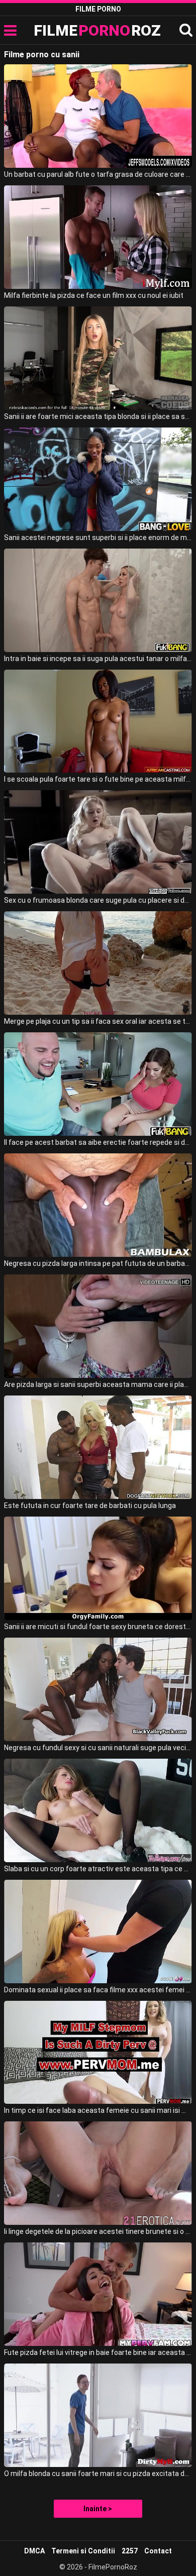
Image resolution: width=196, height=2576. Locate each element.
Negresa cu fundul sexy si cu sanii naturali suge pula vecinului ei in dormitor (98, 1748)
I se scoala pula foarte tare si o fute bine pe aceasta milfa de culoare (98, 779)
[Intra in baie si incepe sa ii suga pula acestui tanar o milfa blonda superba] (98, 600)
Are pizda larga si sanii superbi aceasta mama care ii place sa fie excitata (98, 1384)
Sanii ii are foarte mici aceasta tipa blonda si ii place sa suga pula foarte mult (98, 416)
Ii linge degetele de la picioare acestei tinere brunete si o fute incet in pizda (98, 2231)
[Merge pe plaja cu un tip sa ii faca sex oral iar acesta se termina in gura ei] (98, 963)
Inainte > (98, 2509)
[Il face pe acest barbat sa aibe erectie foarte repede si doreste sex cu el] (98, 1084)
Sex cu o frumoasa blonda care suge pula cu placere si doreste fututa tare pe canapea (98, 900)
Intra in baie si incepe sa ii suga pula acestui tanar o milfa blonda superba (98, 659)
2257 (130, 2551)
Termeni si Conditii (83, 2551)
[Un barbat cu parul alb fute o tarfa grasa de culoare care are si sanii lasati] (98, 116)
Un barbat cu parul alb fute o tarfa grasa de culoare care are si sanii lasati (98, 174)
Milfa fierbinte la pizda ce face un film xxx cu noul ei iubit (94, 295)
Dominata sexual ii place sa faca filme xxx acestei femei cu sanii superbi (98, 1990)
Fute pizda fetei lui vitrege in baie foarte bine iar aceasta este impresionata (98, 2352)
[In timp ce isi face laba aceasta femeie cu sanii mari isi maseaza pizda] (98, 2053)
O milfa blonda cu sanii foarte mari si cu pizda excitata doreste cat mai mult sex (98, 2474)
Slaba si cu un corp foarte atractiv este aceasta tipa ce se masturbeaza (98, 1869)
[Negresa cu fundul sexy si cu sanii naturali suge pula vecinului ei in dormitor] (98, 1689)
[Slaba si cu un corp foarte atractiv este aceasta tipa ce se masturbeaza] (98, 1810)
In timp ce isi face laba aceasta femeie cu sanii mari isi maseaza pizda (98, 2110)
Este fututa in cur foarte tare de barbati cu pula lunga (90, 1506)
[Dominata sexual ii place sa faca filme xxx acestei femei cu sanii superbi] (98, 1931)
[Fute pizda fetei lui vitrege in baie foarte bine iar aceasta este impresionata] (98, 2294)
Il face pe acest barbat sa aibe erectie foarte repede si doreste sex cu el (98, 1142)
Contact (158, 2551)
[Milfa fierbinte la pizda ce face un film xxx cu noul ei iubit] (98, 237)
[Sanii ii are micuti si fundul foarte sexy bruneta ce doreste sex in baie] (98, 1568)
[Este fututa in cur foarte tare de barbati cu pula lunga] (98, 1447)
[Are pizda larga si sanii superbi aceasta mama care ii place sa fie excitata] (98, 1326)
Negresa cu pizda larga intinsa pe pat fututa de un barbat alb (98, 1263)
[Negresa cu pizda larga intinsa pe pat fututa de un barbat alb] (98, 1205)
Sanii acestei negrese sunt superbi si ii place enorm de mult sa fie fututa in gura (98, 538)
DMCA (34, 2551)
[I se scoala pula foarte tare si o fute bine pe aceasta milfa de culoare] (98, 721)
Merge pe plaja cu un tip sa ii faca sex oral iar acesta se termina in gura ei (98, 1021)
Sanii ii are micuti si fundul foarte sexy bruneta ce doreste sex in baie (98, 1627)
